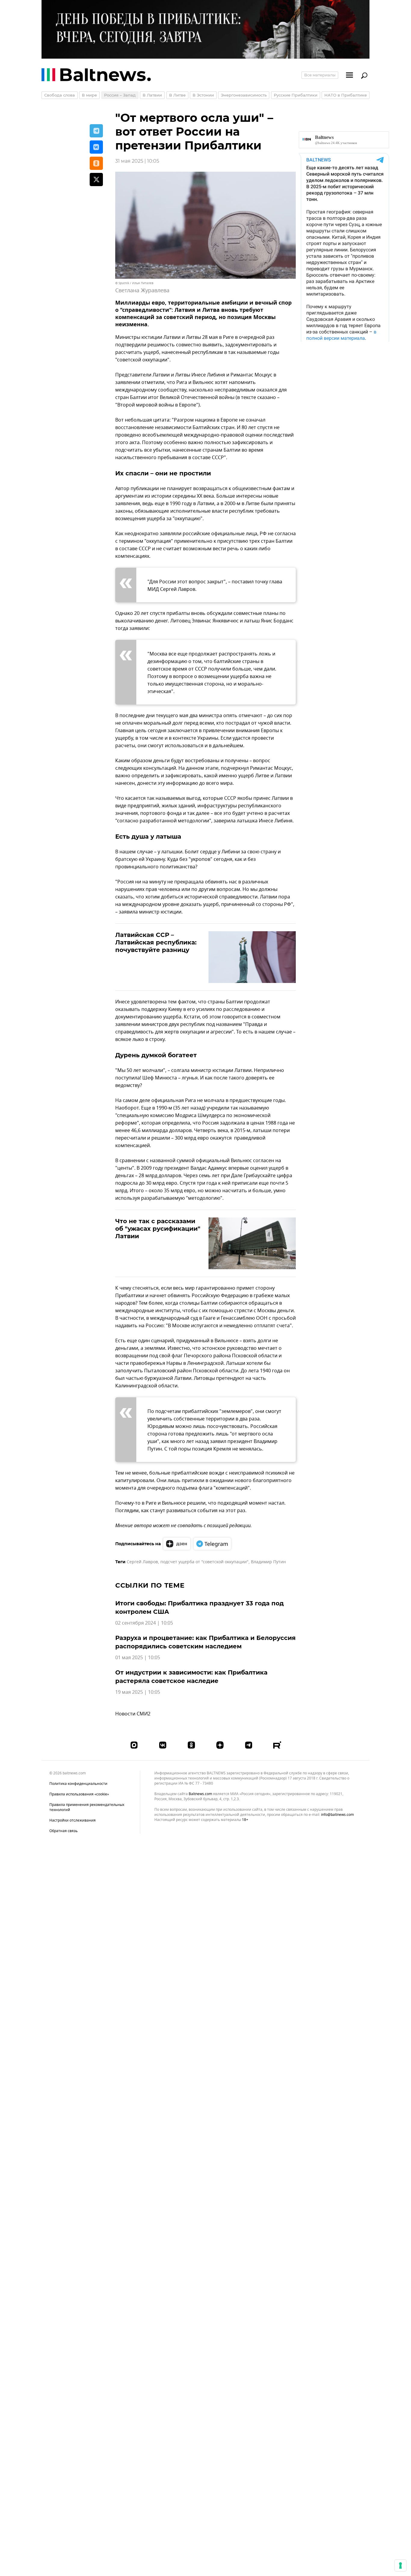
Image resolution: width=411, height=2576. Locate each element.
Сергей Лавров (142, 1562)
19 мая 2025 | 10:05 (138, 1692)
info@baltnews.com (337, 1815)
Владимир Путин (268, 1562)
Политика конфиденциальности (78, 1784)
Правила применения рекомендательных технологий (87, 1807)
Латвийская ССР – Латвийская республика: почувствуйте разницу (156, 942)
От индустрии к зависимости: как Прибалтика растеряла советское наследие (191, 1677)
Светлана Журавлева (142, 290)
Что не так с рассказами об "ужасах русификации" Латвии (158, 1229)
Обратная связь (63, 1831)
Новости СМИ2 (133, 1714)
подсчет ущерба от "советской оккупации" (204, 1562)
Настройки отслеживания (73, 1821)
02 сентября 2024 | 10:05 (144, 1623)
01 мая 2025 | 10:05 (138, 1658)
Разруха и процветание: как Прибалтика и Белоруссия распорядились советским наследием (205, 1642)
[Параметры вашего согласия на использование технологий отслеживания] (400, 2565)
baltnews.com (200, 1794)
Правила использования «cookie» (79, 1794)
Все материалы (320, 75)
